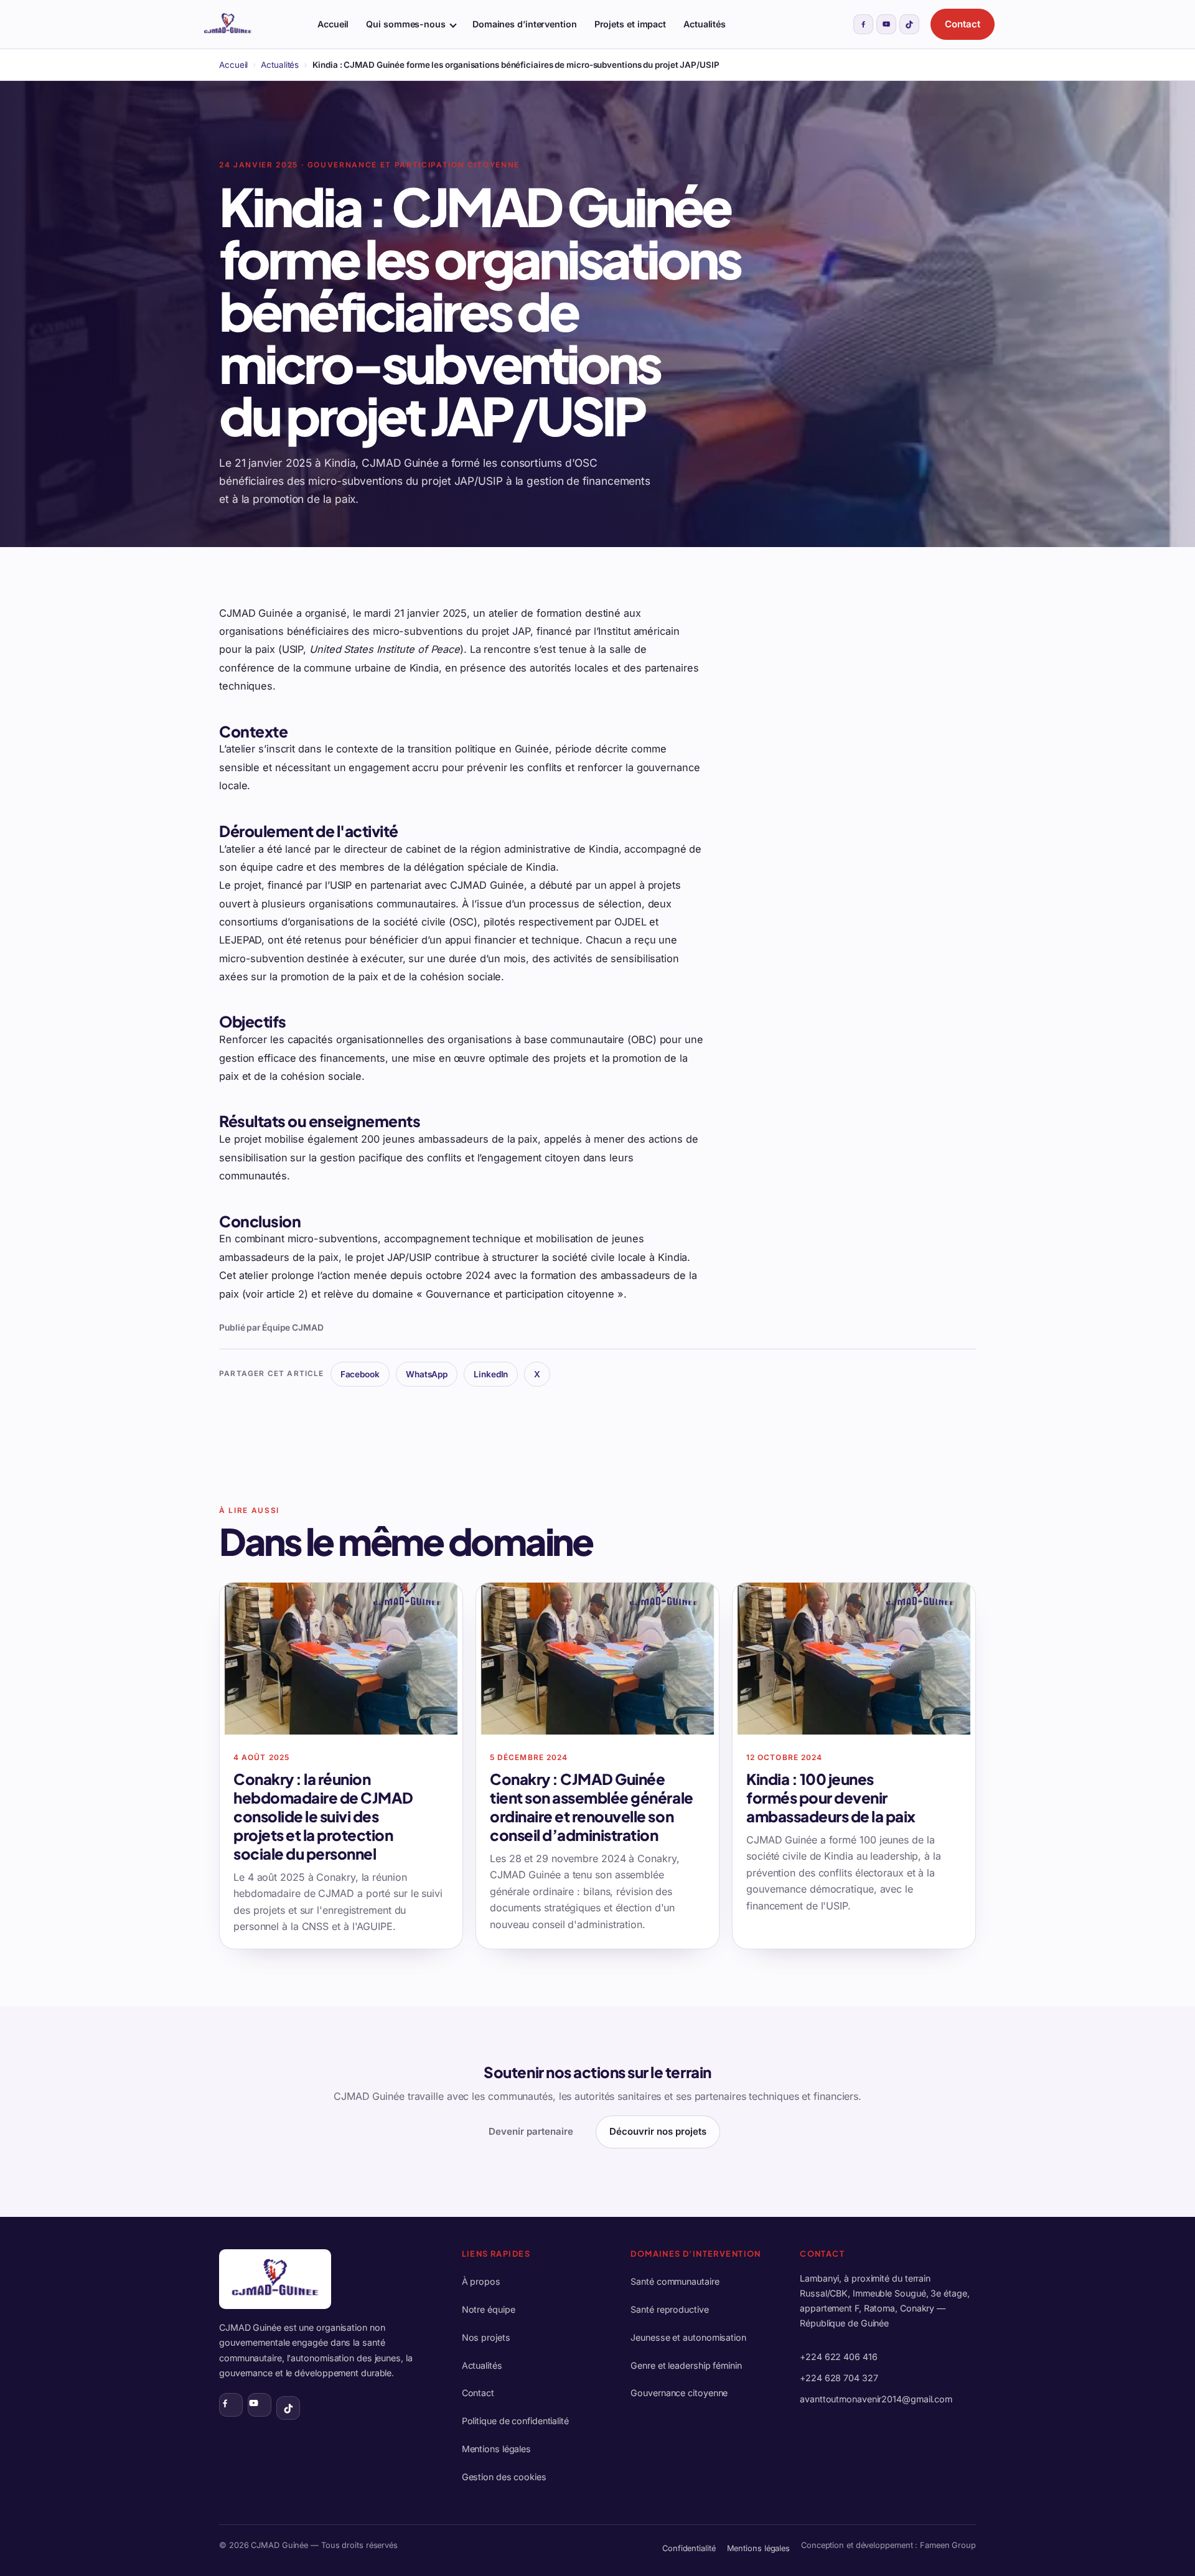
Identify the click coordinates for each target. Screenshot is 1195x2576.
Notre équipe (489, 2309)
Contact (963, 24)
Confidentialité (689, 2548)
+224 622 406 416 (838, 2357)
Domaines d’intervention (525, 24)
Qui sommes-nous (406, 24)
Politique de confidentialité (515, 2421)
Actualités (705, 24)
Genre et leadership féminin (686, 2365)
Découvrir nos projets (658, 2131)
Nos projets (486, 2337)
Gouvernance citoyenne (679, 2393)
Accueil (333, 24)
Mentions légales (496, 2449)
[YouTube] (886, 24)
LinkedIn (491, 1374)
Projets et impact (630, 24)
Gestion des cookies (504, 2477)
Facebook (360, 1374)
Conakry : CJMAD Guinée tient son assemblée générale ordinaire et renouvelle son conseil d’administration (592, 1807)
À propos (481, 2281)
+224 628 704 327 (839, 2378)
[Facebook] (863, 24)
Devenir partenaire (531, 2131)
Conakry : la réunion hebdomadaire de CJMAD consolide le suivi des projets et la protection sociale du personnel (323, 1816)
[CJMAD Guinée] (250, 24)
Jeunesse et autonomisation (688, 2337)
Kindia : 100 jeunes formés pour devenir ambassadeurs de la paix (831, 1797)
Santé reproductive (669, 2309)
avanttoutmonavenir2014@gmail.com (876, 2399)
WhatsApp (427, 1374)
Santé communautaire (675, 2281)
